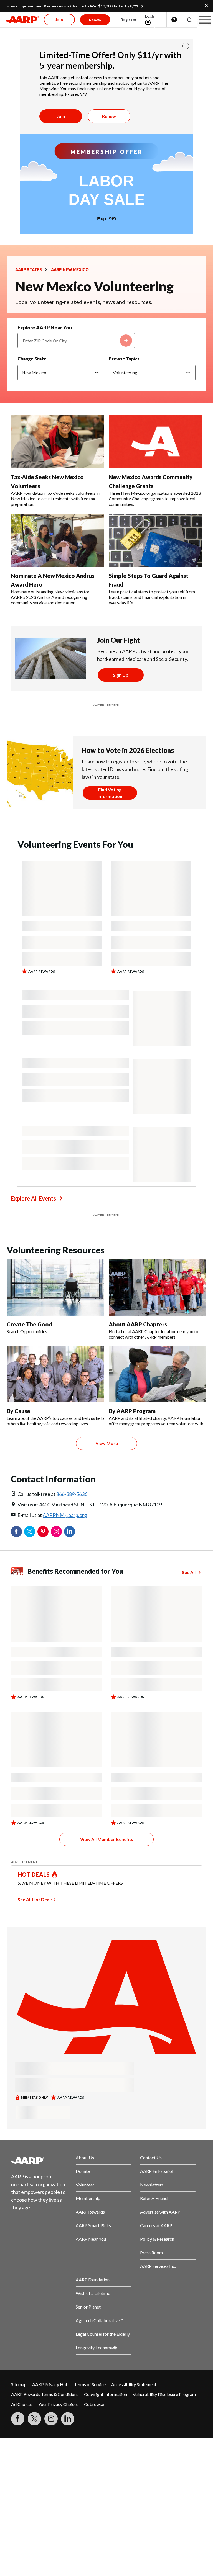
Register (129, 20)
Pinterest (43, 1532)
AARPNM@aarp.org (65, 1515)
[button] (189, 20)
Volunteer (85, 2185)
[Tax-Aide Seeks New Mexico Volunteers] (58, 442)
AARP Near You (91, 2239)
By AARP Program (132, 1411)
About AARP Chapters (138, 1324)
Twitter (30, 1532)
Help (174, 20)
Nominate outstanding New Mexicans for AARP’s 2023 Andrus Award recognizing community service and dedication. (50, 597)
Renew (109, 116)
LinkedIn (70, 1532)
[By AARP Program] (158, 1374)
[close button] (186, 46)
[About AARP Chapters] (158, 1287)
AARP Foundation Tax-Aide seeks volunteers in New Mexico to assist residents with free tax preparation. (55, 499)
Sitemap (19, 2384)
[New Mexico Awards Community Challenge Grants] (155, 442)
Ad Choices (22, 2404)
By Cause (18, 1411)
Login (150, 16)
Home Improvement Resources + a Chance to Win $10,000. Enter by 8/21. (73, 6)
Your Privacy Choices (58, 2404)
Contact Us (151, 2158)
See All (189, 1572)
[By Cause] (55, 1374)
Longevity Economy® (96, 2347)
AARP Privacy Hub (50, 2384)
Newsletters (152, 2185)
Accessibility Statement (134, 2384)
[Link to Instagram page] (51, 2419)
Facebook (16, 1532)
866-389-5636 (72, 1494)
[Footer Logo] (39, 2161)
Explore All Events (33, 1198)
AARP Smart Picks (93, 2225)
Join (61, 116)
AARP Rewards (90, 2212)
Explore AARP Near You (45, 328)
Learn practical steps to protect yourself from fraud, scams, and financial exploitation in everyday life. (152, 597)
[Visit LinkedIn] (68, 2419)
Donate (83, 2171)
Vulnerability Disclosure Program (164, 2394)
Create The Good (29, 1324)
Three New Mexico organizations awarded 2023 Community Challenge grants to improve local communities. (155, 499)
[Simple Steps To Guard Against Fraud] (155, 540)
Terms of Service (90, 2384)
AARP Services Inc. (158, 2266)
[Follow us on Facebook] (18, 2419)
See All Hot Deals (35, 1899)
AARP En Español (157, 2171)
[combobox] (76, 341)
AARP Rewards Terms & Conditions (45, 2394)
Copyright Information (106, 2394)
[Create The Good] (55, 1287)
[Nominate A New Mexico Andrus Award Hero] (58, 540)
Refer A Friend (154, 2198)
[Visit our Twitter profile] (34, 2419)
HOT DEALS (34, 1874)
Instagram (56, 1532)
